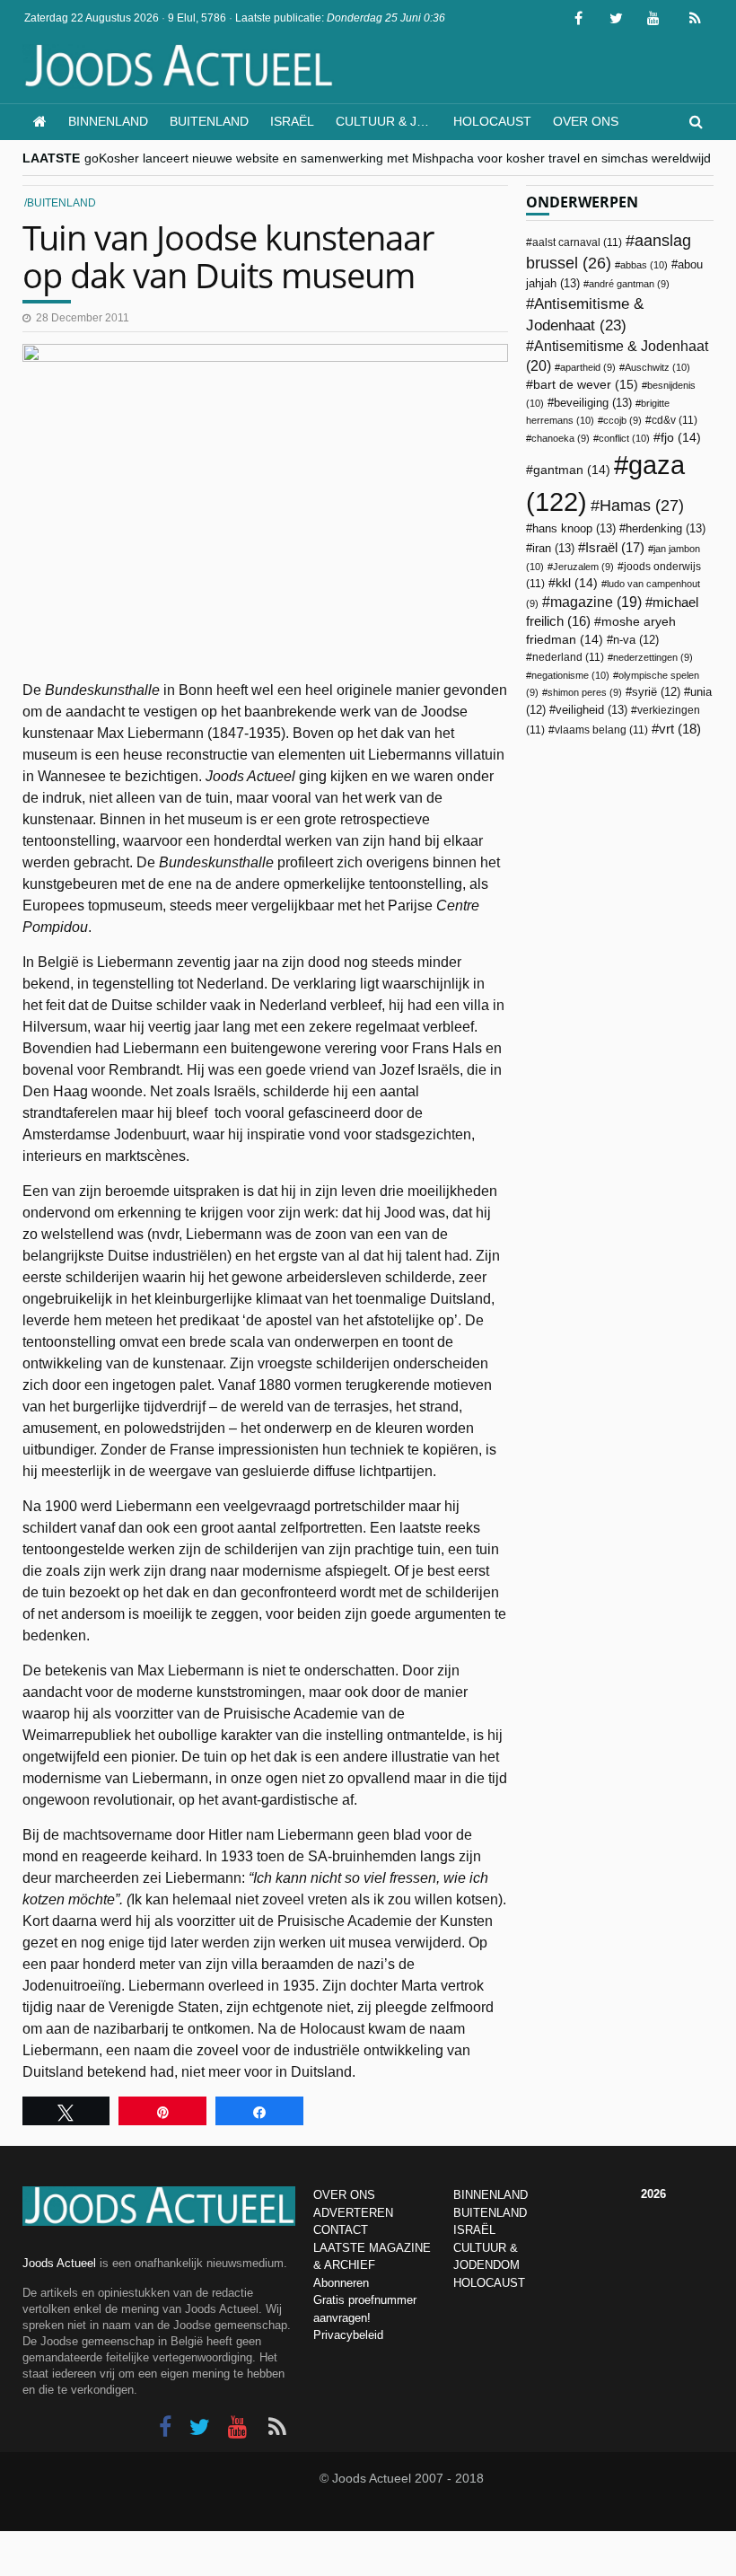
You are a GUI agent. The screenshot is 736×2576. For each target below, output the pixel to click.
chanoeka (561, 438)
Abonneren (341, 2283)
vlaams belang (601, 730)
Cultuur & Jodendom (389, 121)
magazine (596, 602)
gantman (572, 470)
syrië (656, 692)
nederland (568, 657)
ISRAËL (474, 2230)
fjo (681, 438)
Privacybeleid (348, 2335)
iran (553, 548)
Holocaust (492, 121)
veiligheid (591, 710)
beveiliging (593, 403)
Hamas (642, 505)
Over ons (586, 121)
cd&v (675, 420)
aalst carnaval (577, 242)
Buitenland (209, 121)
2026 (653, 2194)
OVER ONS (344, 2195)
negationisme (570, 675)
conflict (624, 438)
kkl (577, 583)
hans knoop (574, 528)
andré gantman (629, 284)
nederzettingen (653, 657)
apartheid (588, 367)
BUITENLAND (490, 2213)
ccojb (622, 420)
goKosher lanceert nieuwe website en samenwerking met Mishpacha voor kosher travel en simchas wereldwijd (398, 158)
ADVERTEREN (353, 2213)
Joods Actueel (59, 2263)
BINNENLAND (491, 2195)
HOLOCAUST (489, 2283)
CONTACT (341, 2230)
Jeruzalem (583, 567)
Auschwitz (657, 367)
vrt (680, 729)
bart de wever (586, 384)
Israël (292, 121)
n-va (636, 640)
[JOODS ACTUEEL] (40, 122)
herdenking (666, 528)
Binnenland (108, 121)
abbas (644, 265)
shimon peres (585, 692)
